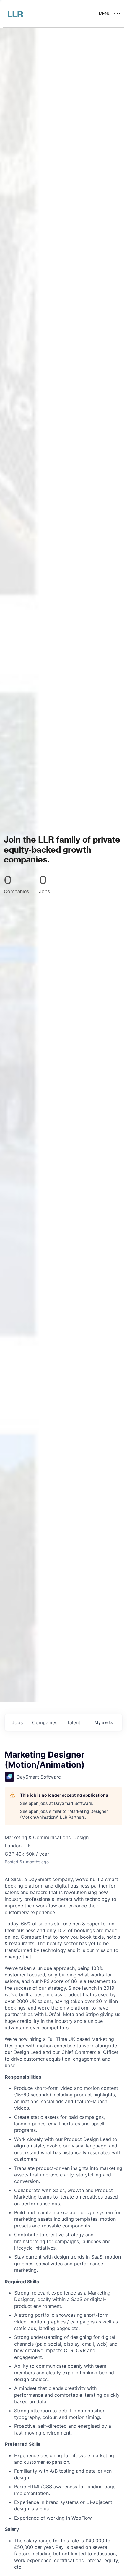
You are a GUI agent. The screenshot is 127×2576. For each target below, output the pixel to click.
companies (45, 1722)
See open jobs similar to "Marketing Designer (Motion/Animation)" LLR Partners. (64, 1814)
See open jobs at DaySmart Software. (57, 1803)
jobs (17, 1722)
